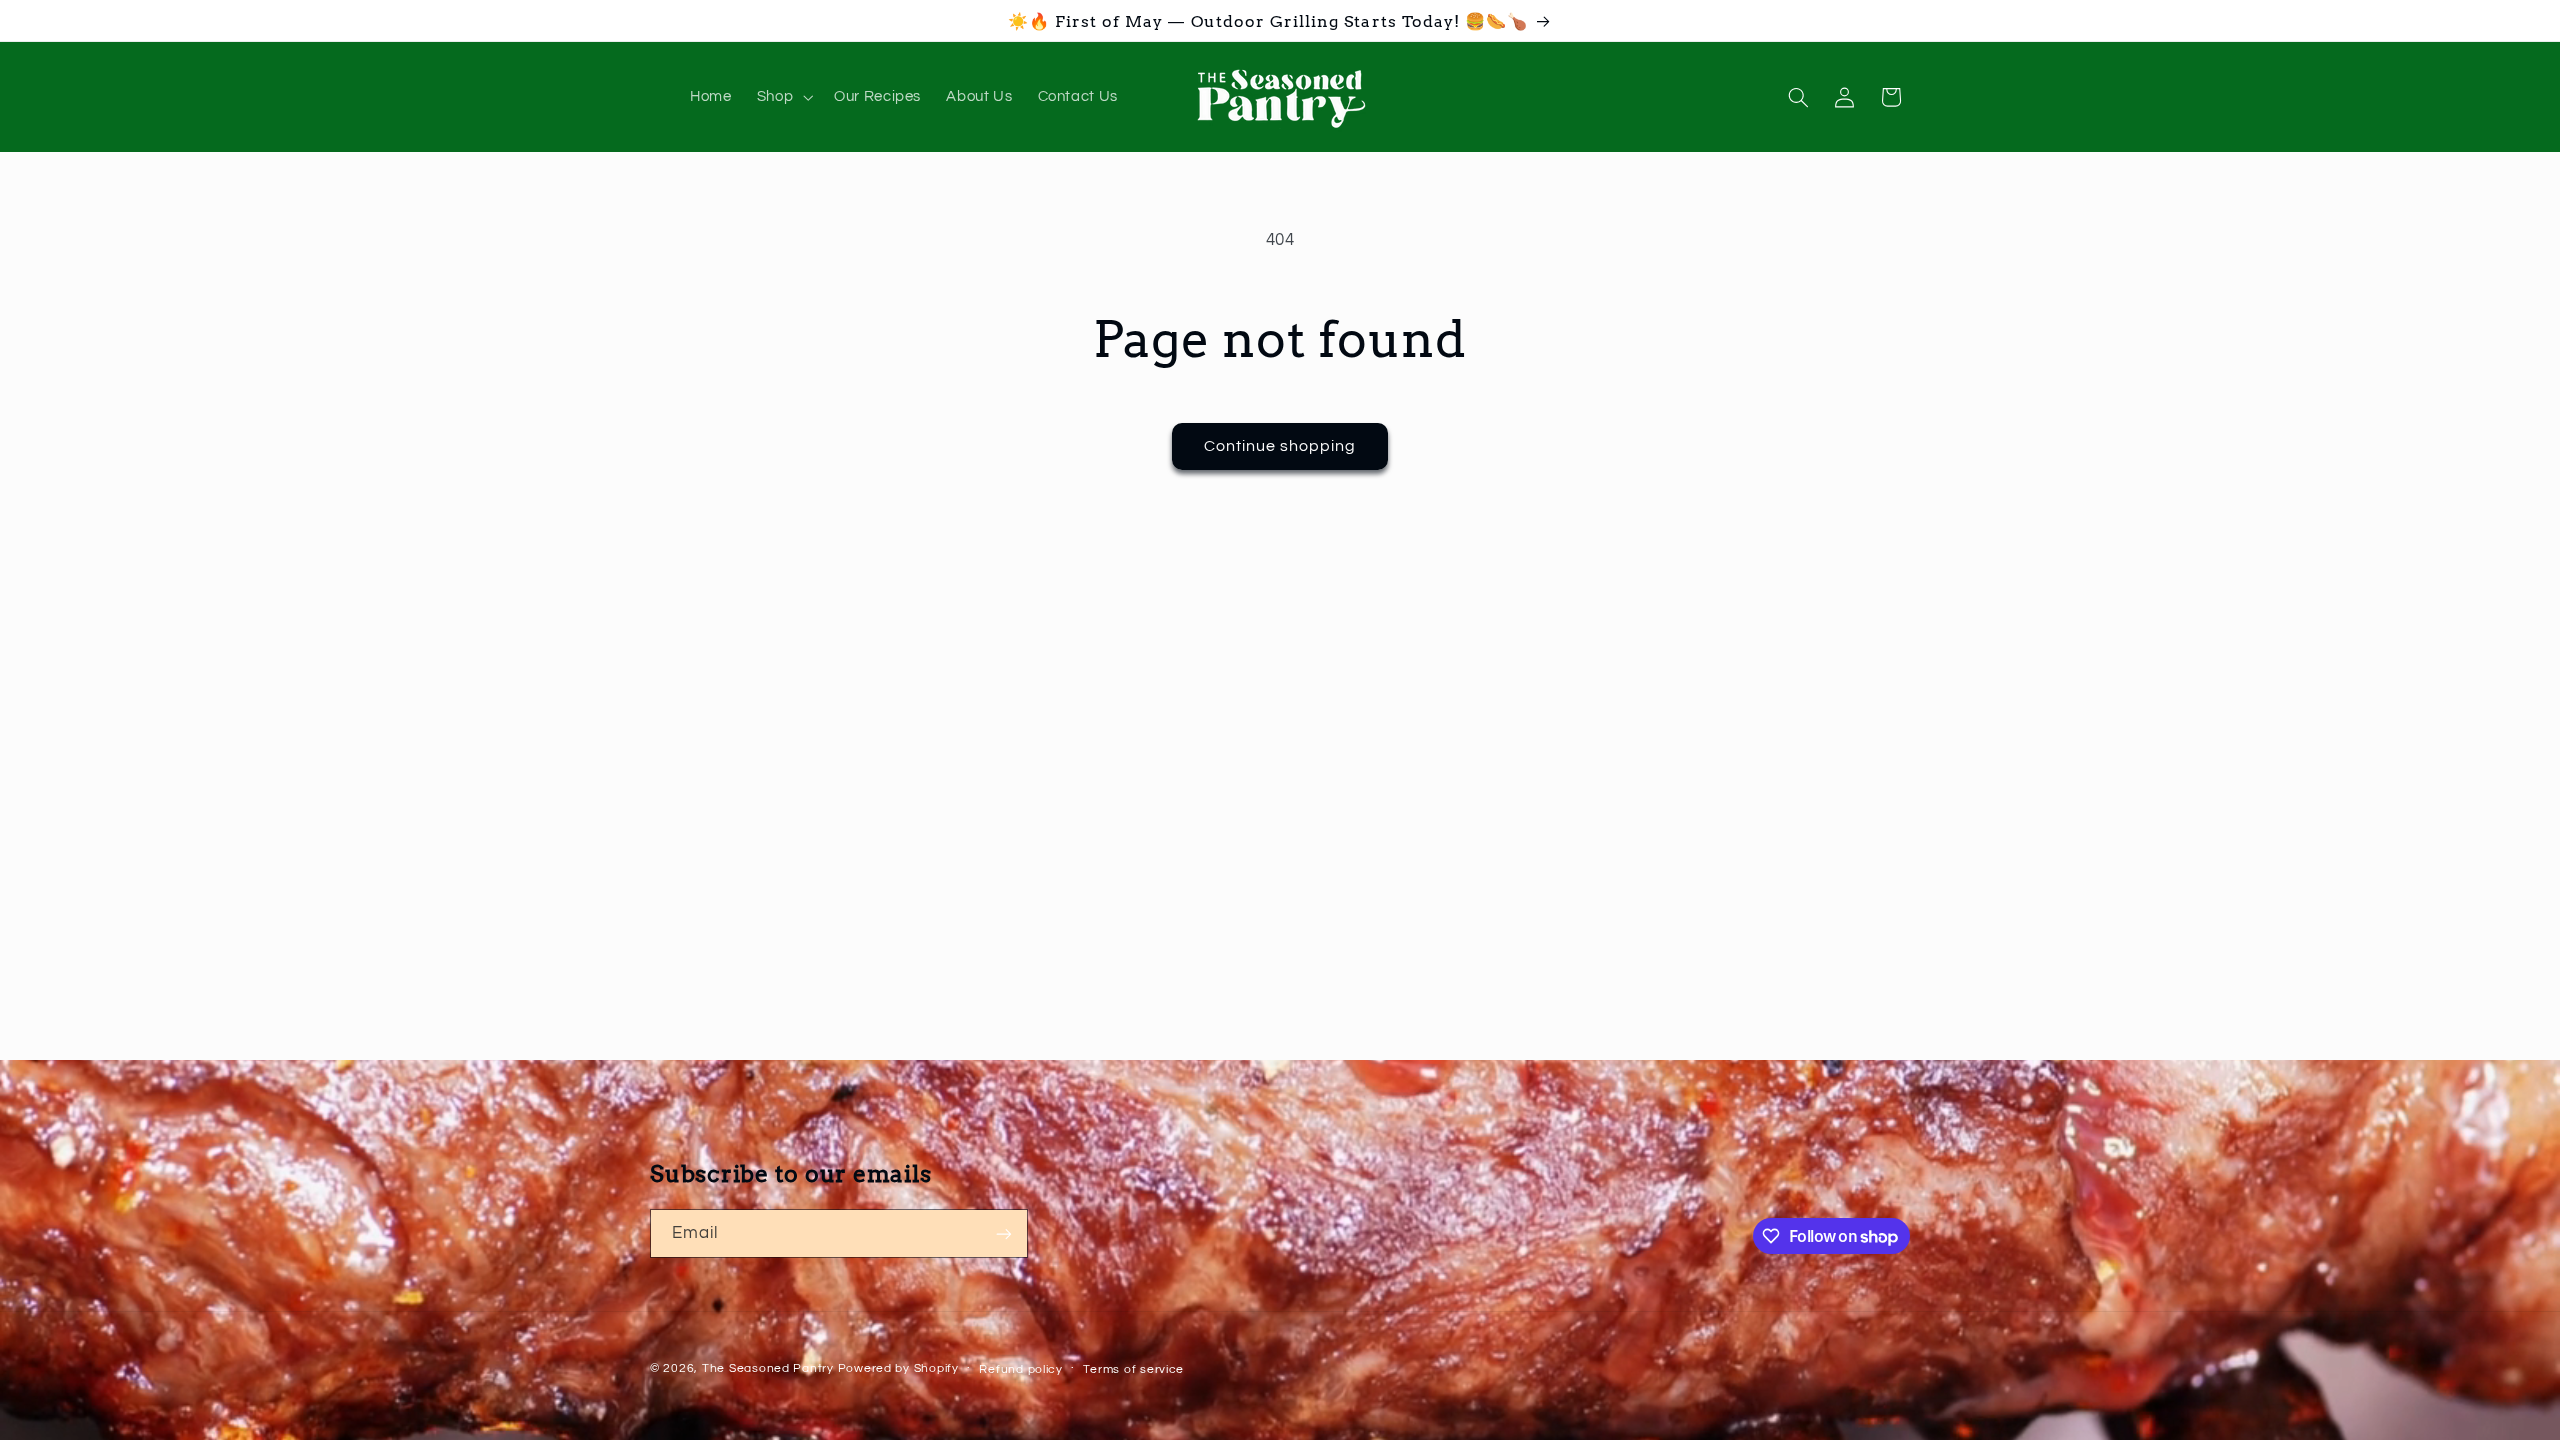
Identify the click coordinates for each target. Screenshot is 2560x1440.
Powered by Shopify (898, 1368)
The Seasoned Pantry (768, 1368)
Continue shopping (1280, 446)
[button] (782, 97)
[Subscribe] (1004, 1233)
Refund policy (1021, 1369)
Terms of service (1133, 1369)
